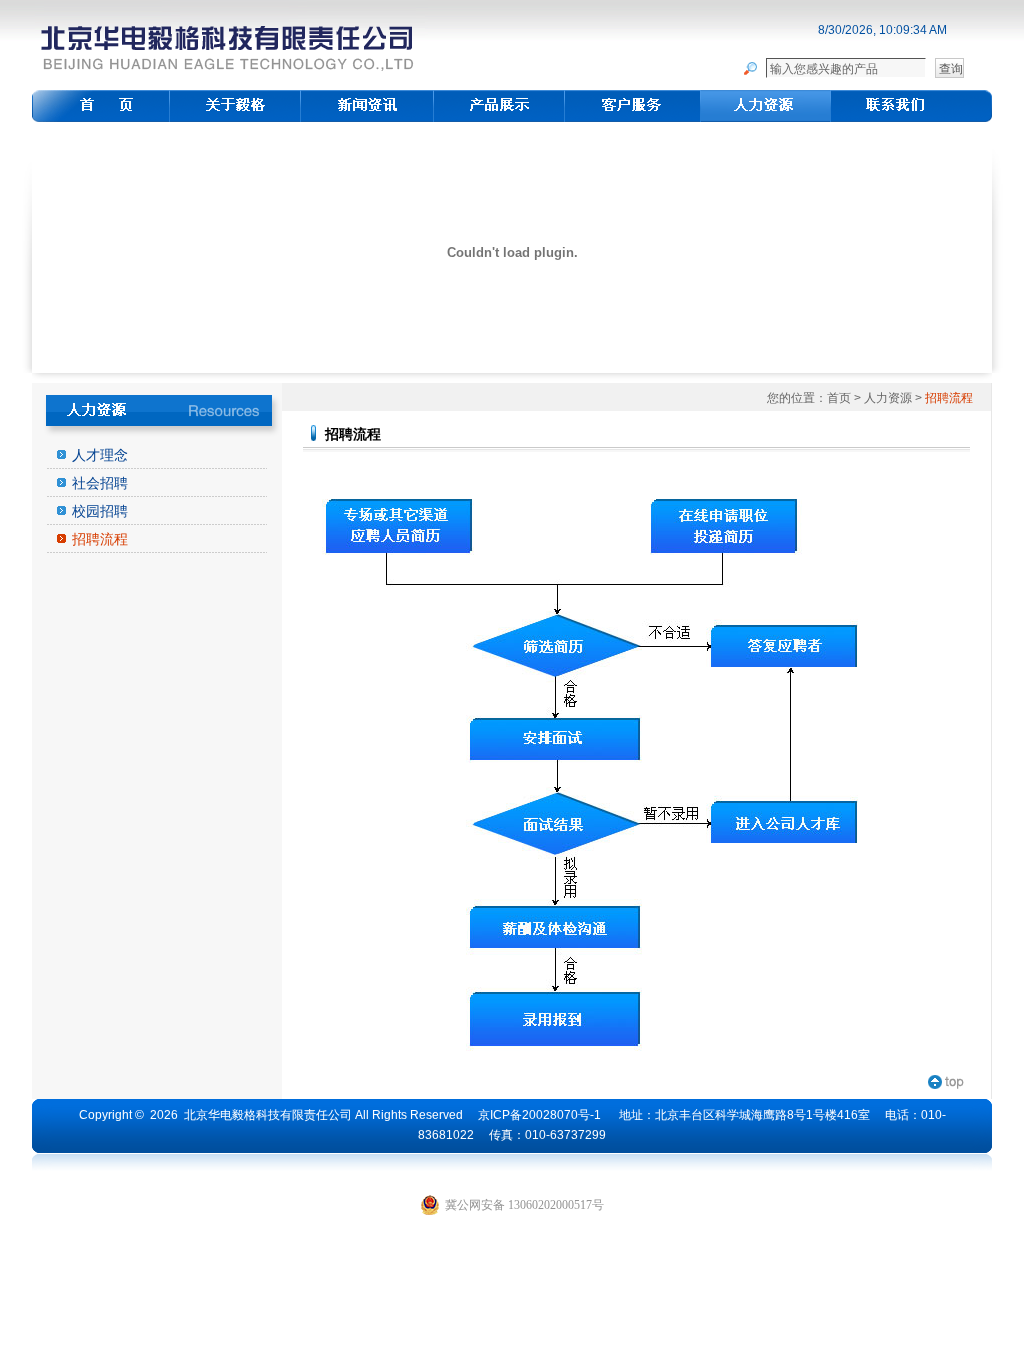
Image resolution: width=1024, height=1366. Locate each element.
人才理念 (100, 455)
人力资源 (888, 398)
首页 (839, 398)
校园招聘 (100, 511)
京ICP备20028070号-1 (539, 1115)
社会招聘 (100, 483)
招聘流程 (100, 539)
